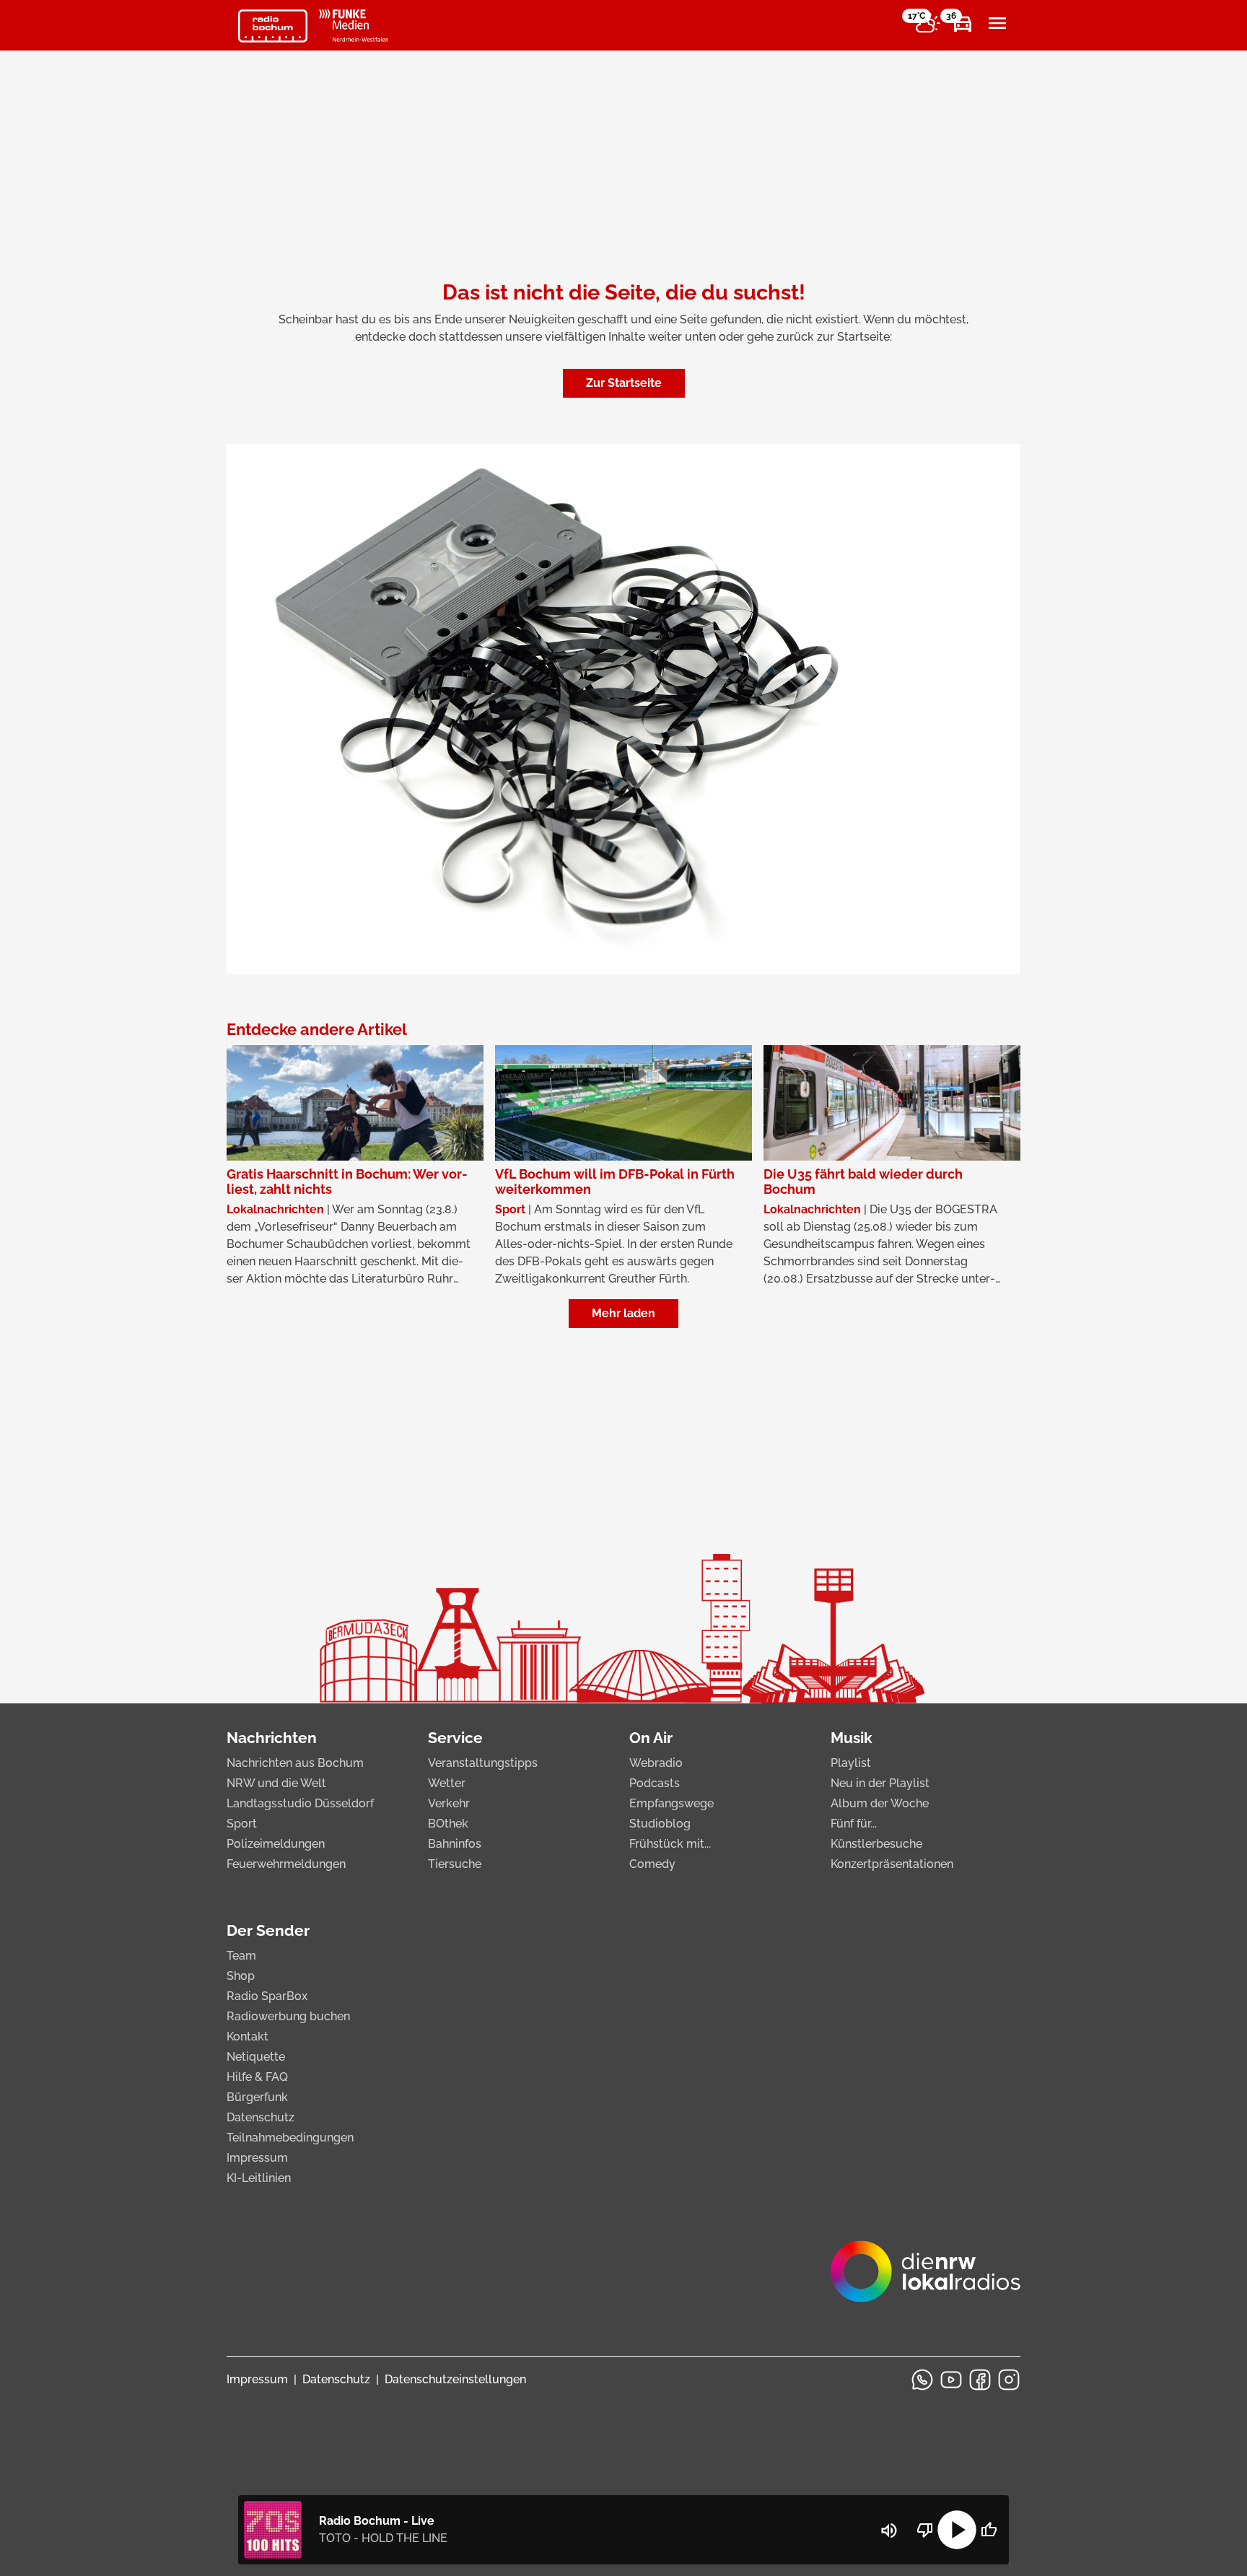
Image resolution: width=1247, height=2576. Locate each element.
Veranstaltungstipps (483, 1763)
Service (455, 1738)
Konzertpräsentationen (892, 1864)
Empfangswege (671, 1803)
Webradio (656, 1763)
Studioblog (660, 1824)
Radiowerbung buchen (288, 2016)
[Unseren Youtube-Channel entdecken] (951, 2380)
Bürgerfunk (257, 2097)
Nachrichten (272, 1738)
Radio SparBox (267, 1996)
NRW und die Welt (276, 1783)
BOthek (448, 1824)
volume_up (889, 2531)
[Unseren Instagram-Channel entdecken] (1009, 2380)
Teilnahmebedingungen (290, 2138)
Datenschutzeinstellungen (455, 2379)
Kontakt (248, 2036)
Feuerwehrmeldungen (286, 1864)
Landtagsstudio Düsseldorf (300, 1803)
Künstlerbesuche (876, 1844)
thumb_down (925, 2530)
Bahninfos (455, 1844)
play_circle (957, 2530)
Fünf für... (854, 1824)
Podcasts (655, 1783)
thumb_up (989, 2530)
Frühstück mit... (670, 1844)
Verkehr (449, 1803)
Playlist (851, 1763)
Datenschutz (261, 2117)
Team (241, 1956)
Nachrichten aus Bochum (295, 1763)
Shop (241, 1976)
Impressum (257, 2158)
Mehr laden (623, 1313)
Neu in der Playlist (880, 1783)
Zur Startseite (624, 383)
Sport (242, 1824)
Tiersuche (455, 1864)
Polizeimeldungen (276, 1844)
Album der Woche (880, 1803)
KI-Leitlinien (259, 2178)
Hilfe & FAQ (257, 2077)
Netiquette (256, 2057)
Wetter (447, 1783)
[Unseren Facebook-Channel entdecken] (980, 2380)
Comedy (652, 1864)
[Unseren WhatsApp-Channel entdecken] (922, 2380)
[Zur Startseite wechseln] (273, 26)
